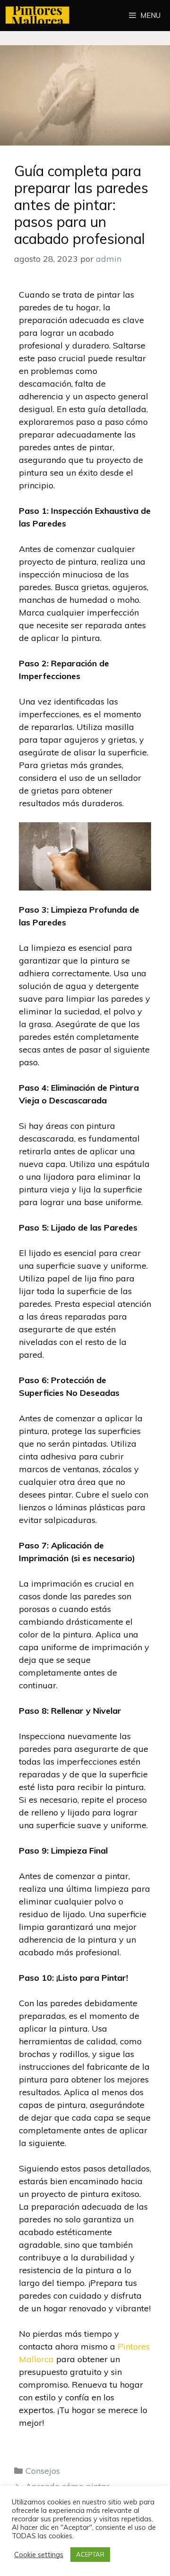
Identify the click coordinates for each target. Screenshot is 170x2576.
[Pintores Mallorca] (40, 16)
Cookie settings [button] (39, 2555)
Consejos (43, 2471)
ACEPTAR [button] (90, 2554)
